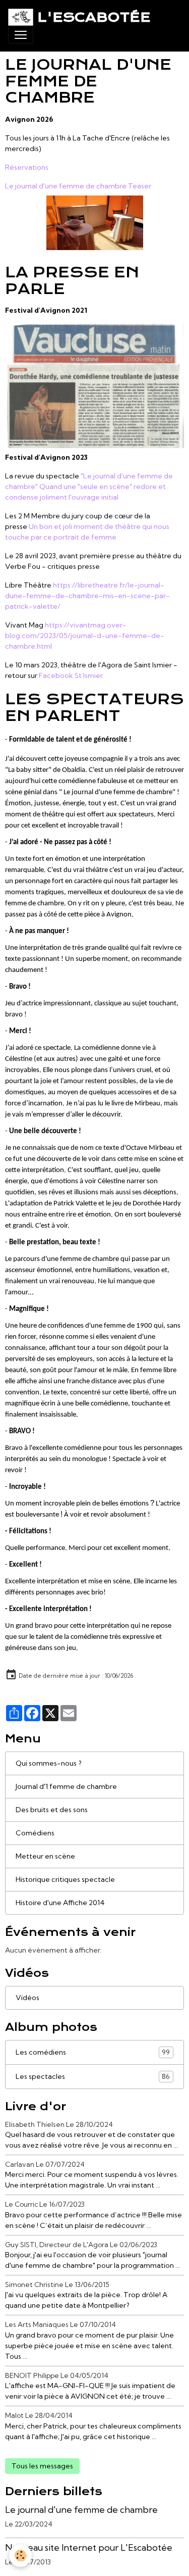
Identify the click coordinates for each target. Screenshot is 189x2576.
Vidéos (27, 1998)
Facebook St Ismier (71, 675)
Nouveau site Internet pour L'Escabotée (89, 2547)
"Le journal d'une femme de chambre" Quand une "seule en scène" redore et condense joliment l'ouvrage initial (89, 487)
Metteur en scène (45, 1856)
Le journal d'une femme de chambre (81, 2510)
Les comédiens (93, 2052)
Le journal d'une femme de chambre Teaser (78, 186)
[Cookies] (20, 2556)
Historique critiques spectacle (65, 1879)
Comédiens (35, 1833)
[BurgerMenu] (21, 35)
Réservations (27, 167)
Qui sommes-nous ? (49, 1763)
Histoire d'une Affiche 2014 (60, 1903)
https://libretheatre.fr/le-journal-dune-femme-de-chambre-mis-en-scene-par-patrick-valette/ (87, 596)
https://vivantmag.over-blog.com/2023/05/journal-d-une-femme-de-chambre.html (85, 636)
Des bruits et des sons (52, 1810)
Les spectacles (93, 2077)
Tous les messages (42, 2466)
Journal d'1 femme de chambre (66, 1786)
